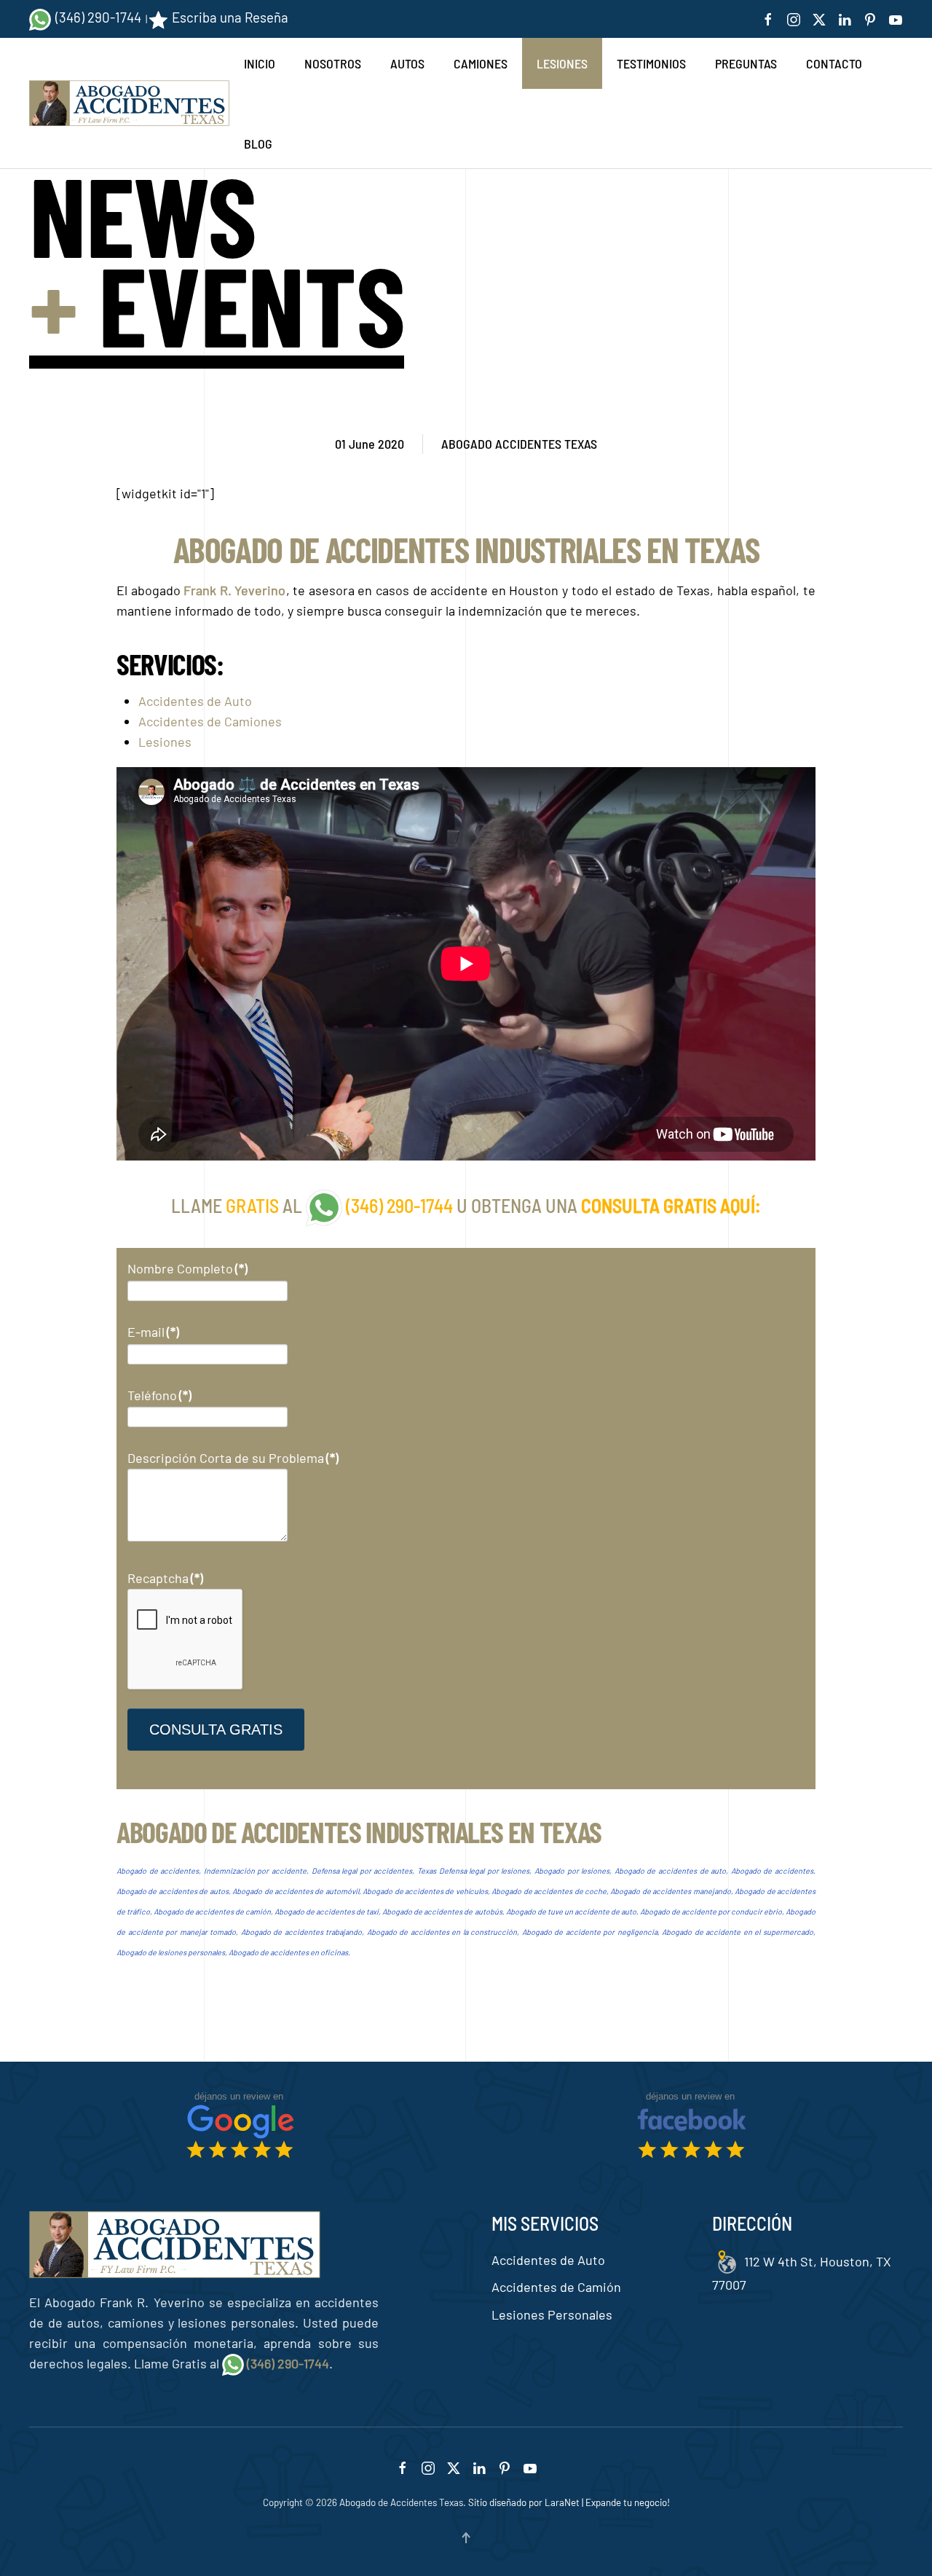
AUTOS (407, 63)
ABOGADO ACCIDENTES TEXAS (519, 444)
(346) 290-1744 (98, 17)
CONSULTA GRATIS (216, 1729)
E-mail (153, 1332)
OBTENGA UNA (526, 1205)
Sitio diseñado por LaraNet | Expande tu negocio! (569, 2502)
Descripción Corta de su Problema (233, 1458)
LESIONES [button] (562, 63)
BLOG (258, 144)
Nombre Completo (187, 1268)
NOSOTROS (333, 63)
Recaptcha (165, 1578)
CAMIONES (481, 63)
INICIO (260, 63)
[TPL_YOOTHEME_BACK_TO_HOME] (129, 104)
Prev (144, 2000)
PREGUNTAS (746, 63)
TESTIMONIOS (651, 63)
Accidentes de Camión (556, 2287)
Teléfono (159, 1395)
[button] (466, 2538)
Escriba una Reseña (230, 17)
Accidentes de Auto (195, 701)
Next (788, 2000)
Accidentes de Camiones (210, 721)
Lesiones (165, 742)
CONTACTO (834, 63)
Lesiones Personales (552, 2314)
